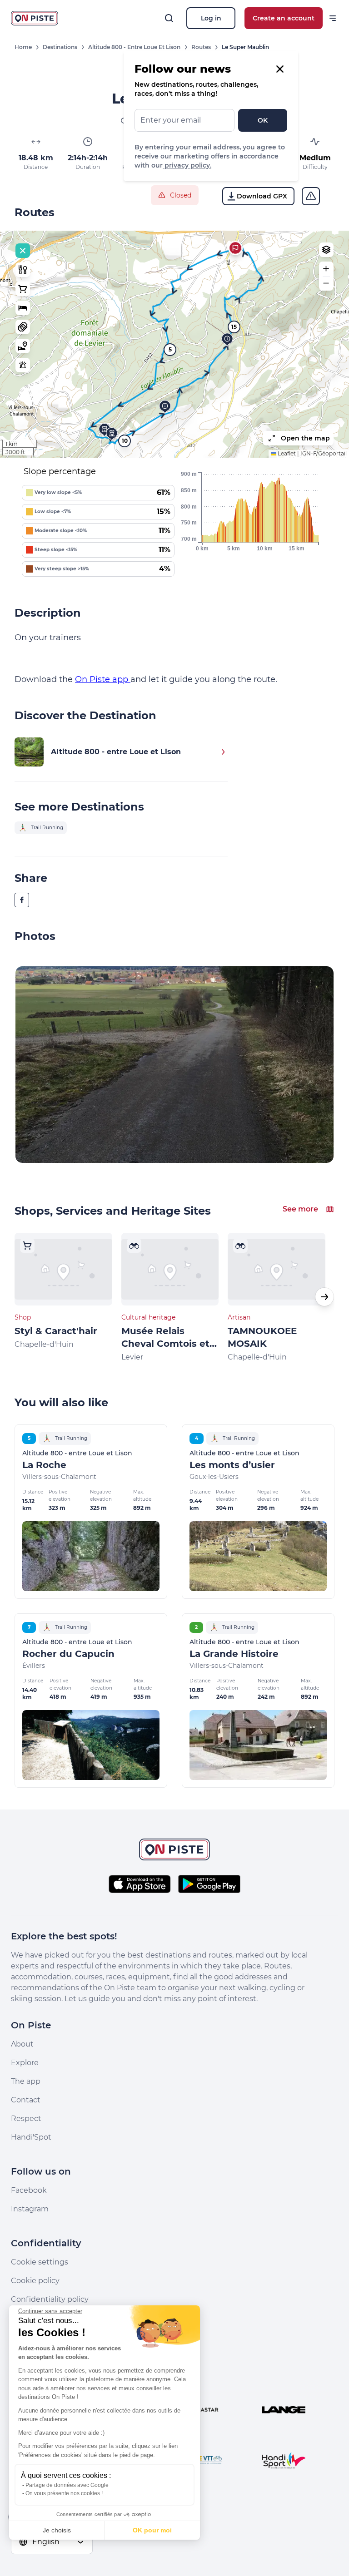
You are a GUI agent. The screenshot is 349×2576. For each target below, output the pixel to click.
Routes (201, 47)
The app (26, 2081)
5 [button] (170, 349)
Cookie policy (35, 2281)
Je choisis (57, 2530)
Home (23, 47)
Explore (25, 2063)
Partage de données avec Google (67, 2485)
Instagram (30, 2209)
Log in (211, 18)
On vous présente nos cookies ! (64, 2493)
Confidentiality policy (50, 2299)
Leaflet (286, 453)
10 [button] (125, 441)
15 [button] (234, 327)
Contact (26, 2100)
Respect (26, 2119)
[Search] (169, 18)
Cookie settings (40, 2262)
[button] (235, 248)
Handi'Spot (31, 2137)
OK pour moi (152, 2530)
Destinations (60, 47)
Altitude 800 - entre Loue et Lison (134, 47)
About (22, 2044)
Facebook (29, 2190)
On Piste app (103, 679)
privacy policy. (187, 165)
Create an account (284, 18)
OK (263, 120)
